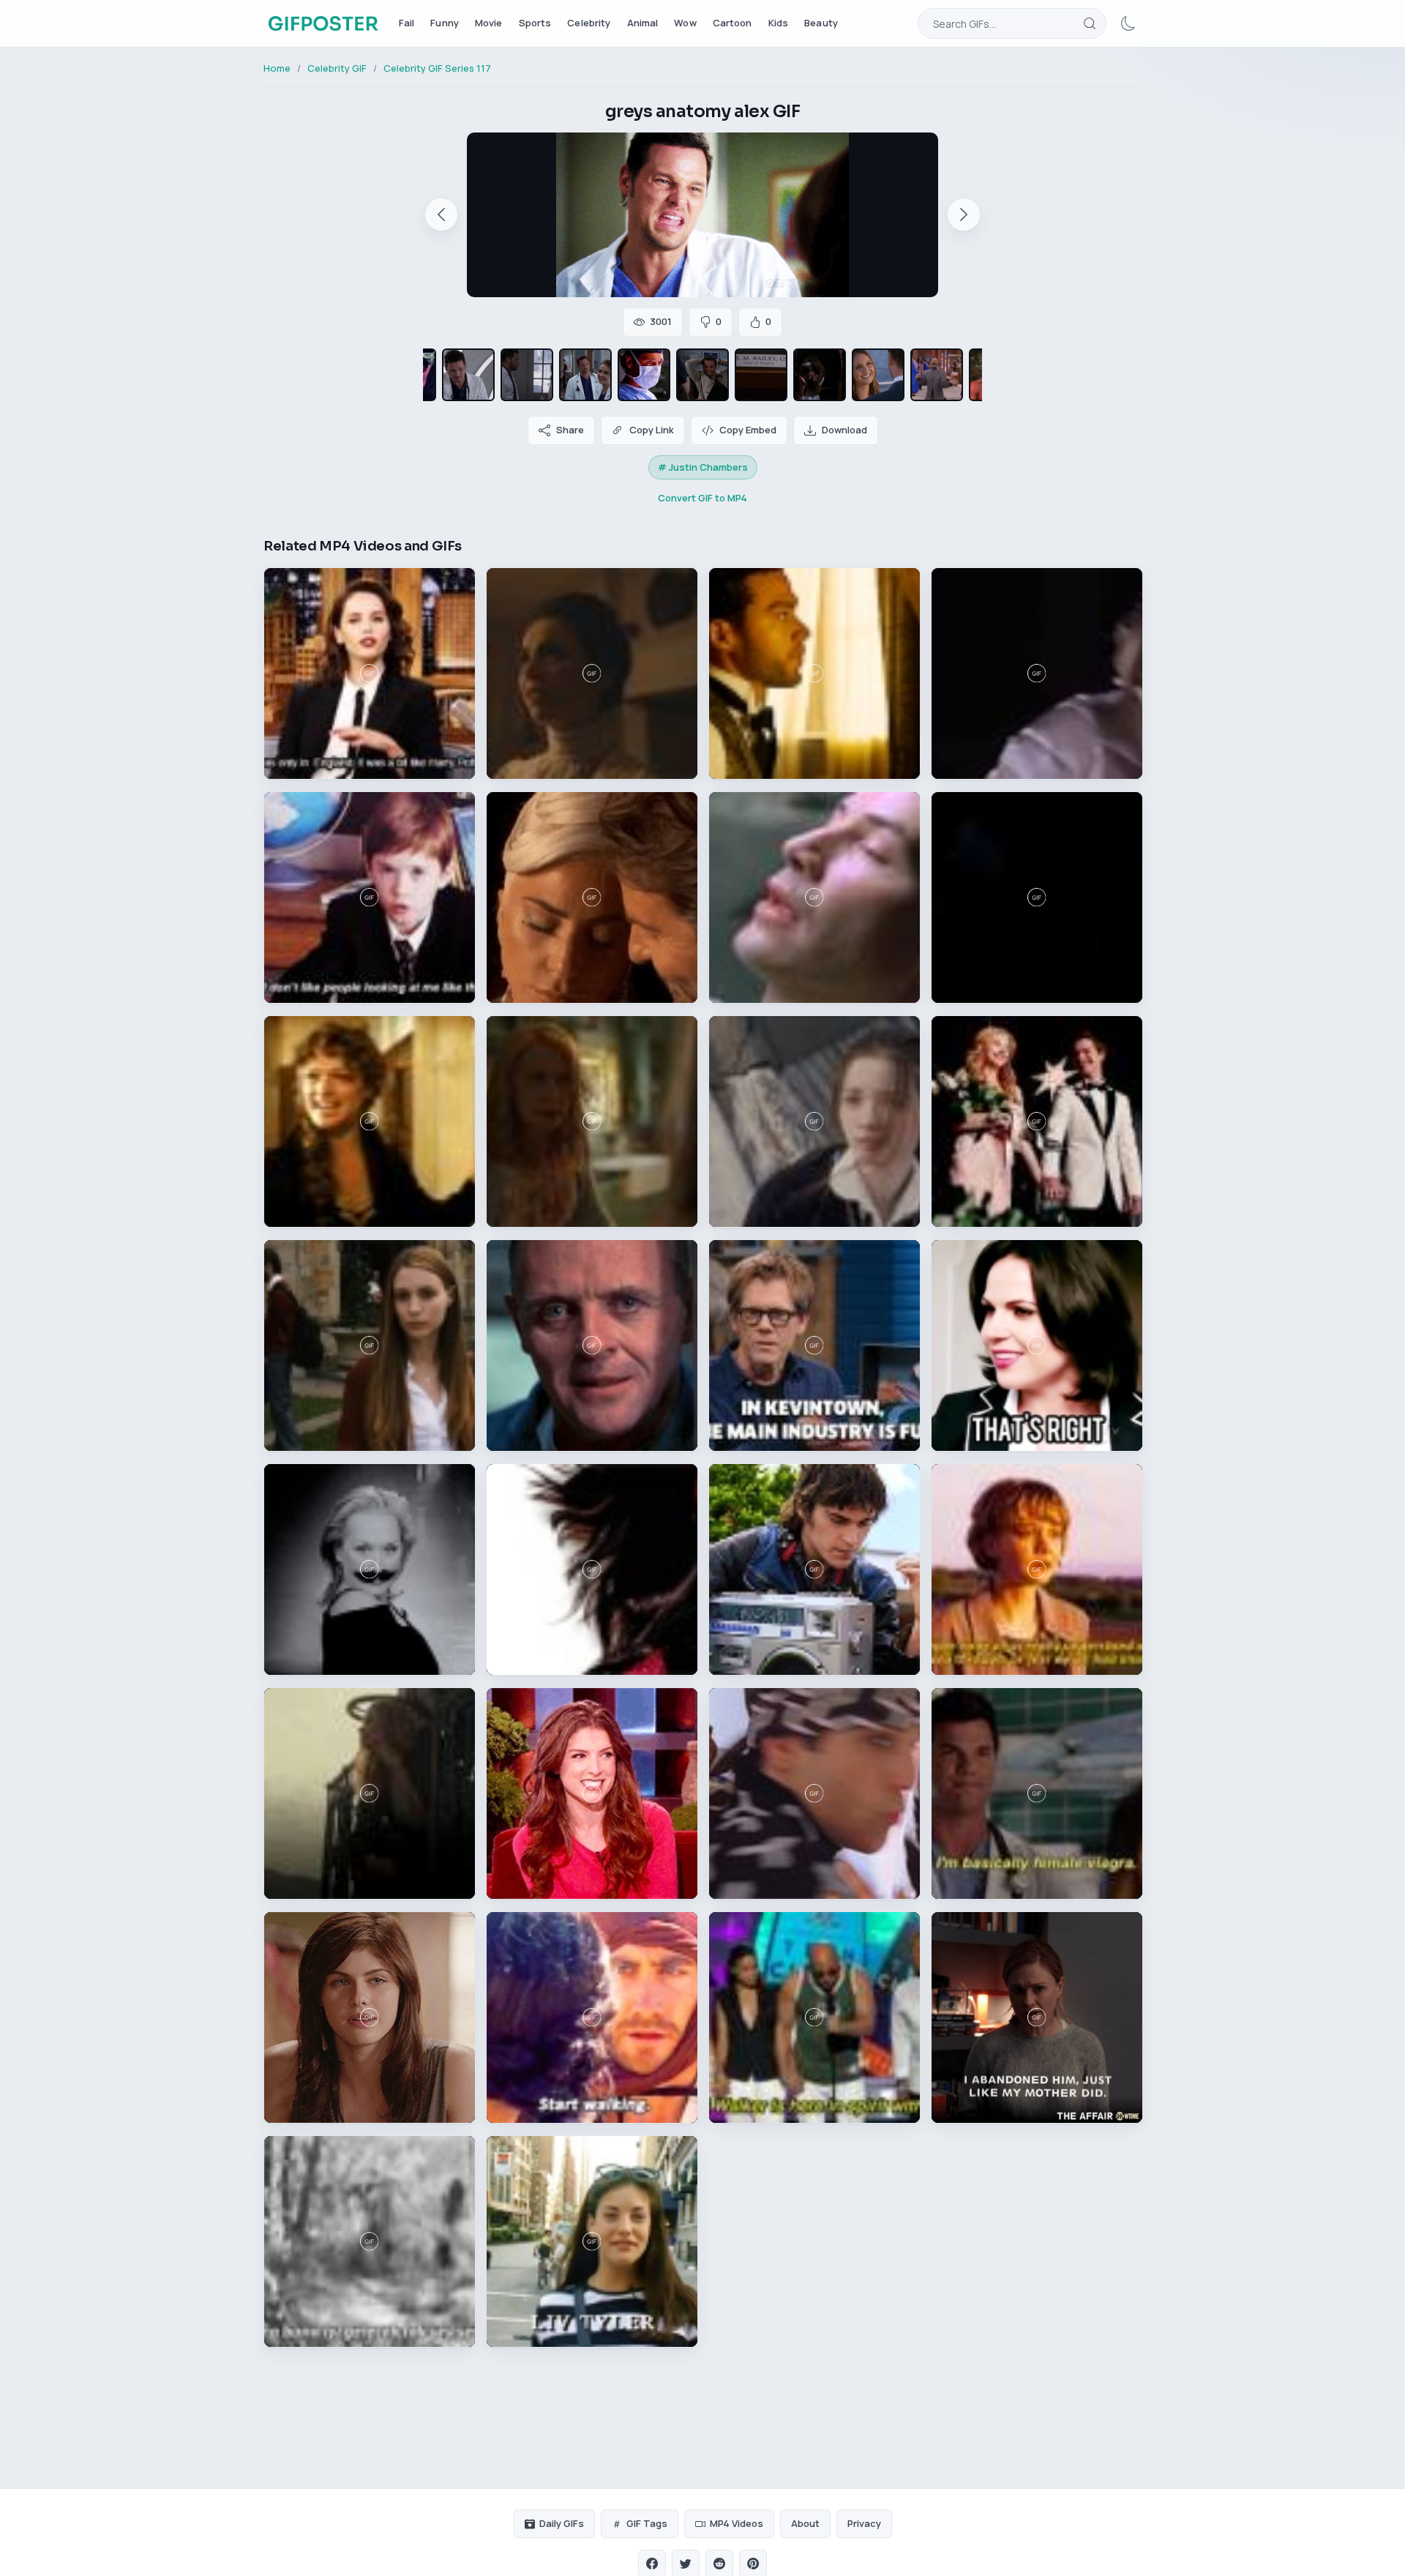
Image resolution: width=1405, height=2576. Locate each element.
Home (277, 68)
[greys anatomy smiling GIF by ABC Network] (468, 375)
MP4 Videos (737, 2523)
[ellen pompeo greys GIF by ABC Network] (702, 375)
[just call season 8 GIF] (644, 375)
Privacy (864, 2523)
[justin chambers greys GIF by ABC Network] (761, 375)
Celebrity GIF (337, 68)
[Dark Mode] (1128, 23)
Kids (779, 23)
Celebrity (589, 23)
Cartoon (733, 23)
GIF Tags (647, 2523)
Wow (685, 23)
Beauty (821, 23)
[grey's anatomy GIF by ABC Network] (527, 375)
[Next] (964, 214)
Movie (489, 23)
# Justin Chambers (703, 467)
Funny (445, 23)
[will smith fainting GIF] (937, 375)
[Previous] (441, 214)
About (805, 2523)
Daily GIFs (562, 2523)
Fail (407, 23)
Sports (535, 23)
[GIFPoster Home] (323, 23)
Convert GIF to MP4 (702, 498)
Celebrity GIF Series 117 (437, 68)
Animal (643, 23)
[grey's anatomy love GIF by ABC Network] (878, 375)
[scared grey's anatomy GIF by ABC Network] (820, 375)
